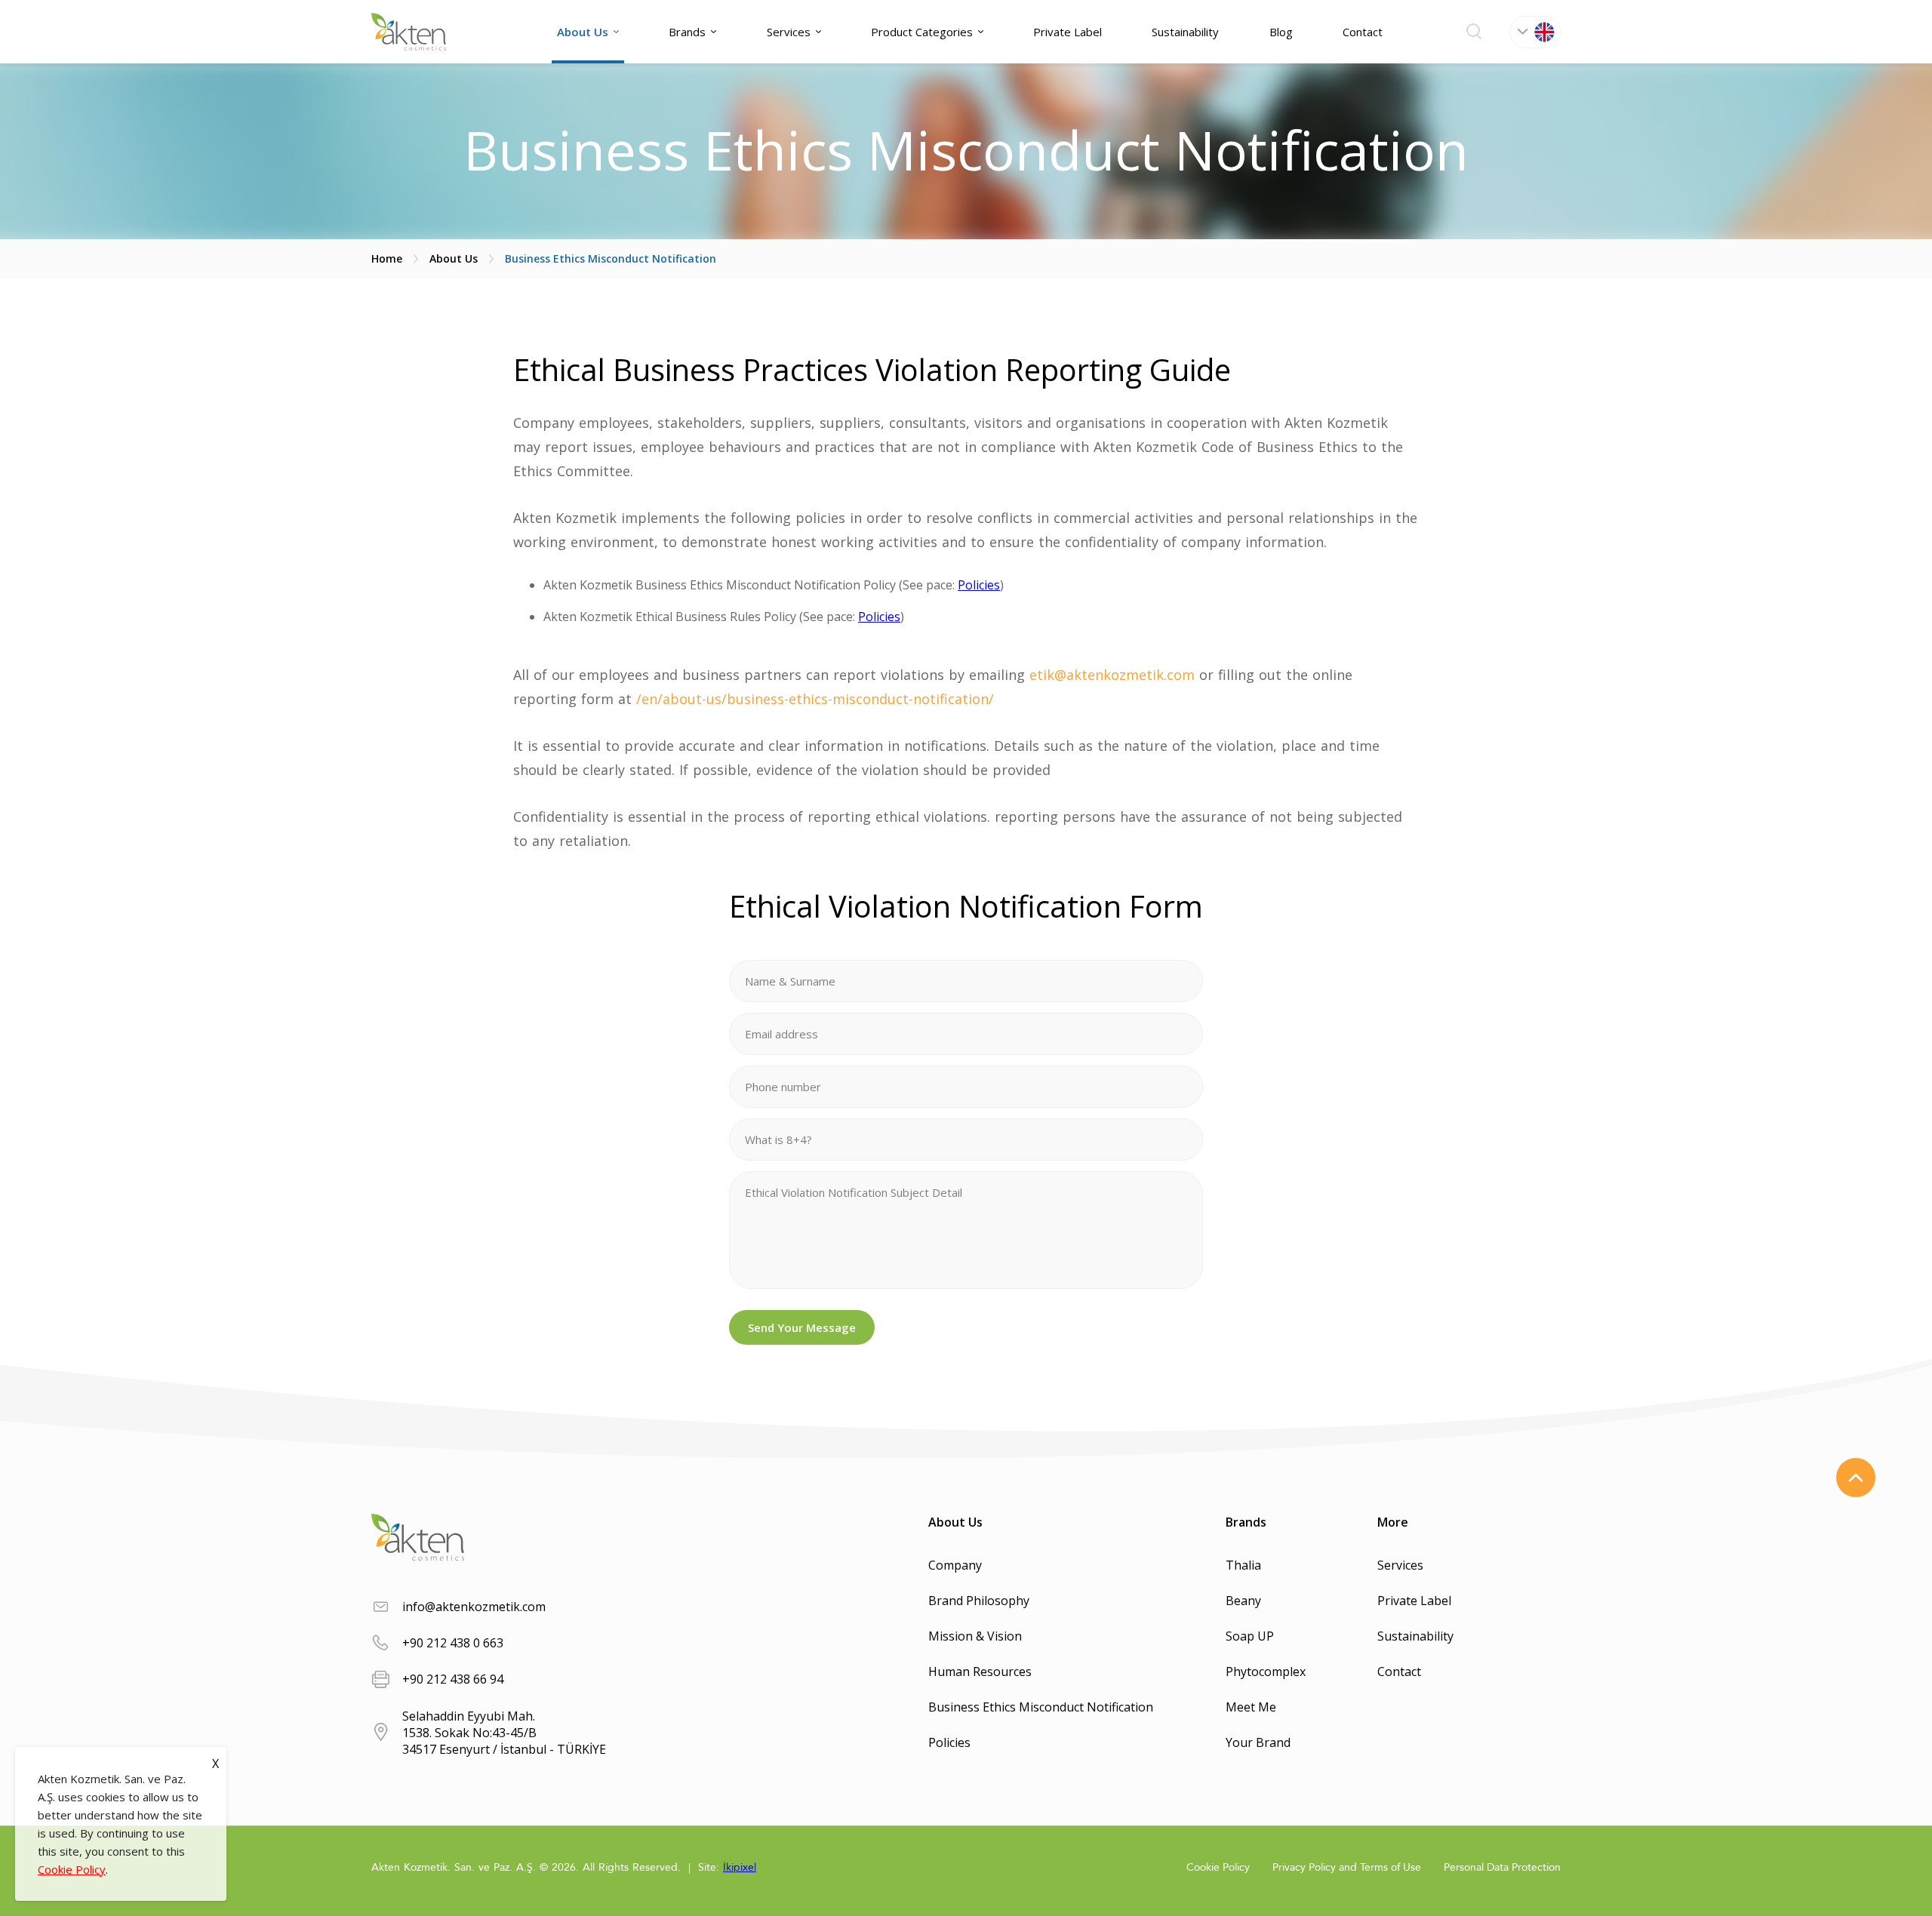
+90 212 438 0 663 (453, 1643)
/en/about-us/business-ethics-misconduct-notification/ (815, 699)
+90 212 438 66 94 (453, 1679)
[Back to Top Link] (1856, 1478)
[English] (1535, 32)
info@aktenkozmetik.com (474, 1607)
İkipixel (740, 1867)
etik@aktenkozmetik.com (1112, 675)
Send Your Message (802, 1327)
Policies (979, 585)
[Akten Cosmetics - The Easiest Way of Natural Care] (409, 32)
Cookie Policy (72, 1869)
